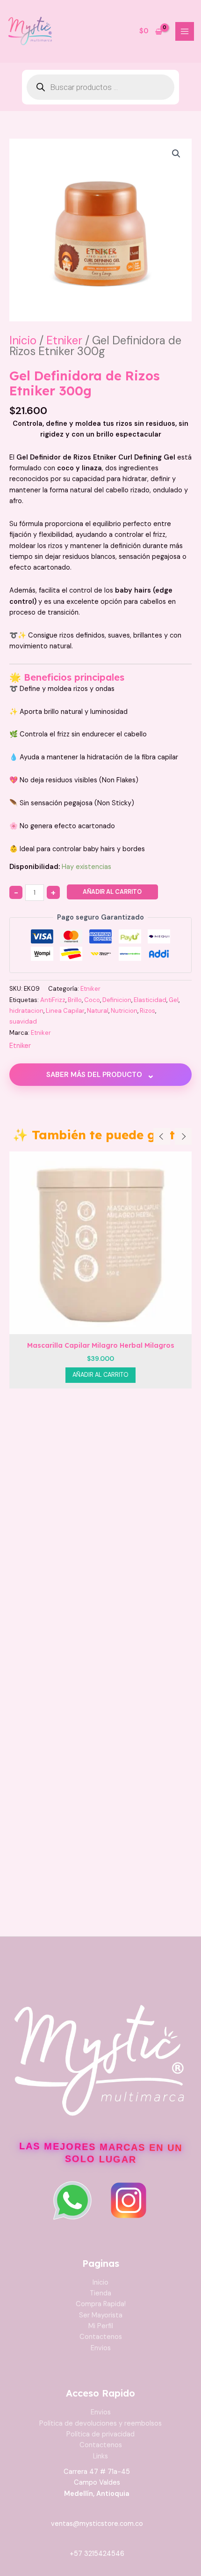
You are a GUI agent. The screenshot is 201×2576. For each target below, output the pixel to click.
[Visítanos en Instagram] (129, 2200)
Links (100, 2456)
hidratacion (26, 1011)
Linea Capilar (65, 1011)
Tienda (100, 2293)
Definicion (117, 1000)
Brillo (75, 1000)
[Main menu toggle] (185, 31)
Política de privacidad (100, 2434)
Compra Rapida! (101, 2304)
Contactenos (101, 2337)
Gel (174, 1000)
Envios (101, 2348)
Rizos (147, 1011)
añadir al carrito (112, 892)
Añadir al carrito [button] (100, 1375)
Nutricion (124, 1011)
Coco (92, 1000)
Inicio (23, 340)
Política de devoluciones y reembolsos (100, 2424)
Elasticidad (150, 1000)
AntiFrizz (53, 1000)
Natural (98, 1011)
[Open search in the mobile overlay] (100, 87)
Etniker (64, 340)
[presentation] (162, 1136)
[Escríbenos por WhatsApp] (72, 2200)
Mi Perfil (101, 2326)
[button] (176, 154)
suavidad (23, 1021)
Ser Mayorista (101, 2315)
